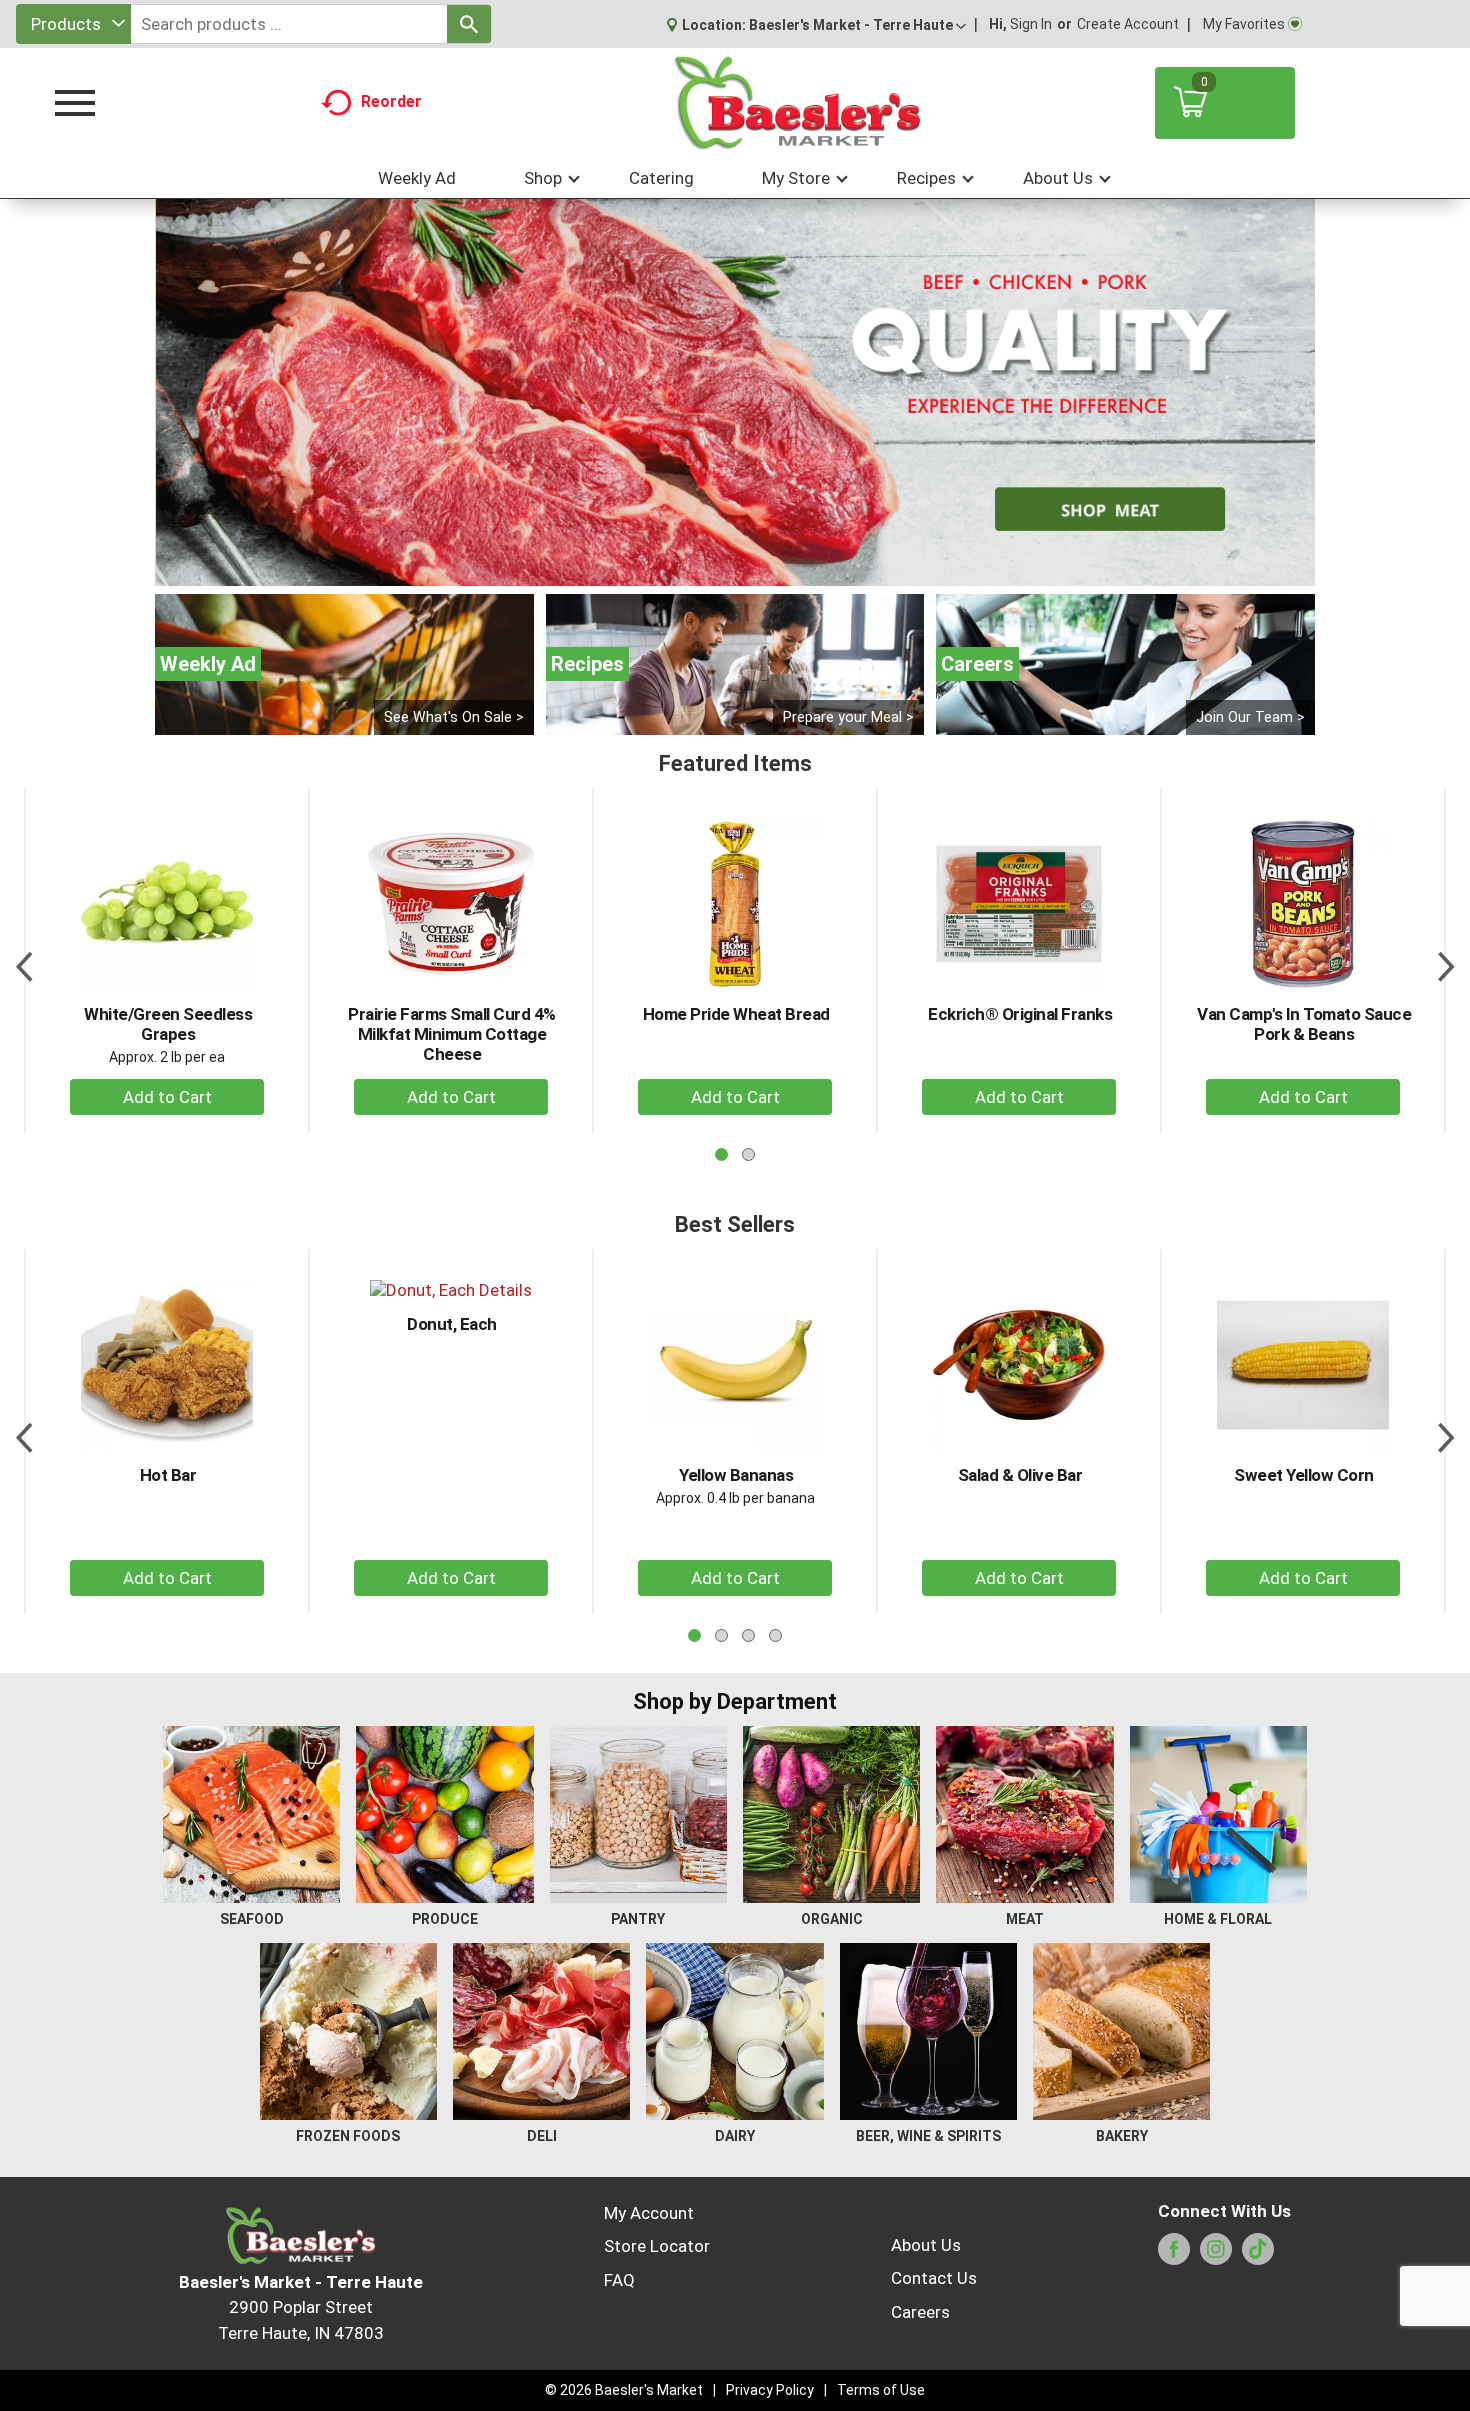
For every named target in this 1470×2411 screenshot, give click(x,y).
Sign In (1031, 24)
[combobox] (73, 24)
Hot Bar (168, 1475)
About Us (926, 2245)
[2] (735, 569)
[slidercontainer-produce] (735, 392)
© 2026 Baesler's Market (624, 2390)
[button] (857, 25)
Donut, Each (452, 1324)
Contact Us (934, 2278)
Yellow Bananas (736, 1475)
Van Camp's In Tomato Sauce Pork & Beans (1304, 1024)
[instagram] (1216, 2255)
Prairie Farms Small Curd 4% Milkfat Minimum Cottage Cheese (452, 1034)
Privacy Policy (770, 2390)
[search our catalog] (469, 24)
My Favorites (1244, 24)
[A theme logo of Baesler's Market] (797, 103)
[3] (756, 569)
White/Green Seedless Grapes (168, 1024)
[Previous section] (24, 960)
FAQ (619, 2280)
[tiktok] (1258, 2255)
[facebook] (1174, 2255)
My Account (649, 2213)
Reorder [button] (391, 101)
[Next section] (1446, 960)
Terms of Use (881, 2390)
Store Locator (657, 2246)
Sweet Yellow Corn (1304, 1475)
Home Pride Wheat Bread (736, 1014)
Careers (920, 2312)
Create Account (1128, 24)
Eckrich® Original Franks (1020, 1014)
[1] (714, 569)
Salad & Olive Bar (1020, 1475)
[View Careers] (1125, 664)
